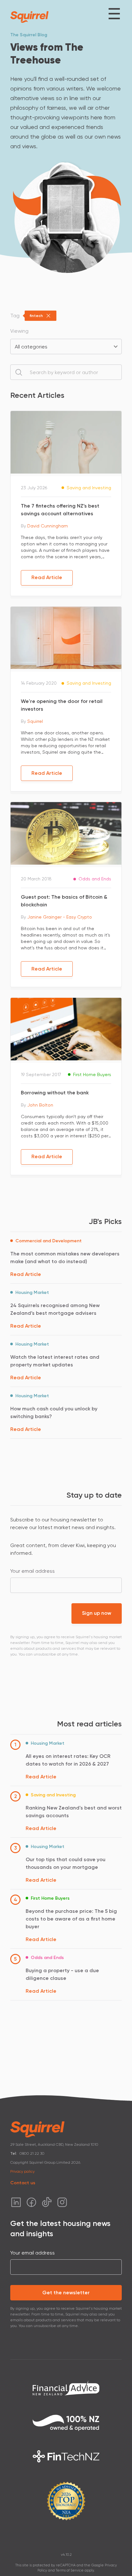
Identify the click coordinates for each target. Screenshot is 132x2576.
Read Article (47, 577)
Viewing (19, 331)
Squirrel (35, 721)
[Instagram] (62, 2202)
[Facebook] (31, 2202)
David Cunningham (48, 526)
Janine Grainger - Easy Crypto (60, 917)
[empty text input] (66, 372)
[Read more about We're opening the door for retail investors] (66, 637)
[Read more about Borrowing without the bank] (66, 1028)
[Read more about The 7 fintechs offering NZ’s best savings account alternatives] (66, 442)
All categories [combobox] (31, 347)
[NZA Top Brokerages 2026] (66, 2501)
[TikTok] (47, 2202)
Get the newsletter (66, 2293)
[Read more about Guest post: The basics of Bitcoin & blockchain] (66, 833)
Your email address (33, 1571)
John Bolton (40, 1105)
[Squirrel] (29, 17)
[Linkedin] (16, 2202)
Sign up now (97, 1613)
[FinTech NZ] (66, 2456)
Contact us (23, 2183)
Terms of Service (70, 2570)
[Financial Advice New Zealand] (66, 2388)
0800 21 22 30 (32, 2153)
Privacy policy (22, 2171)
